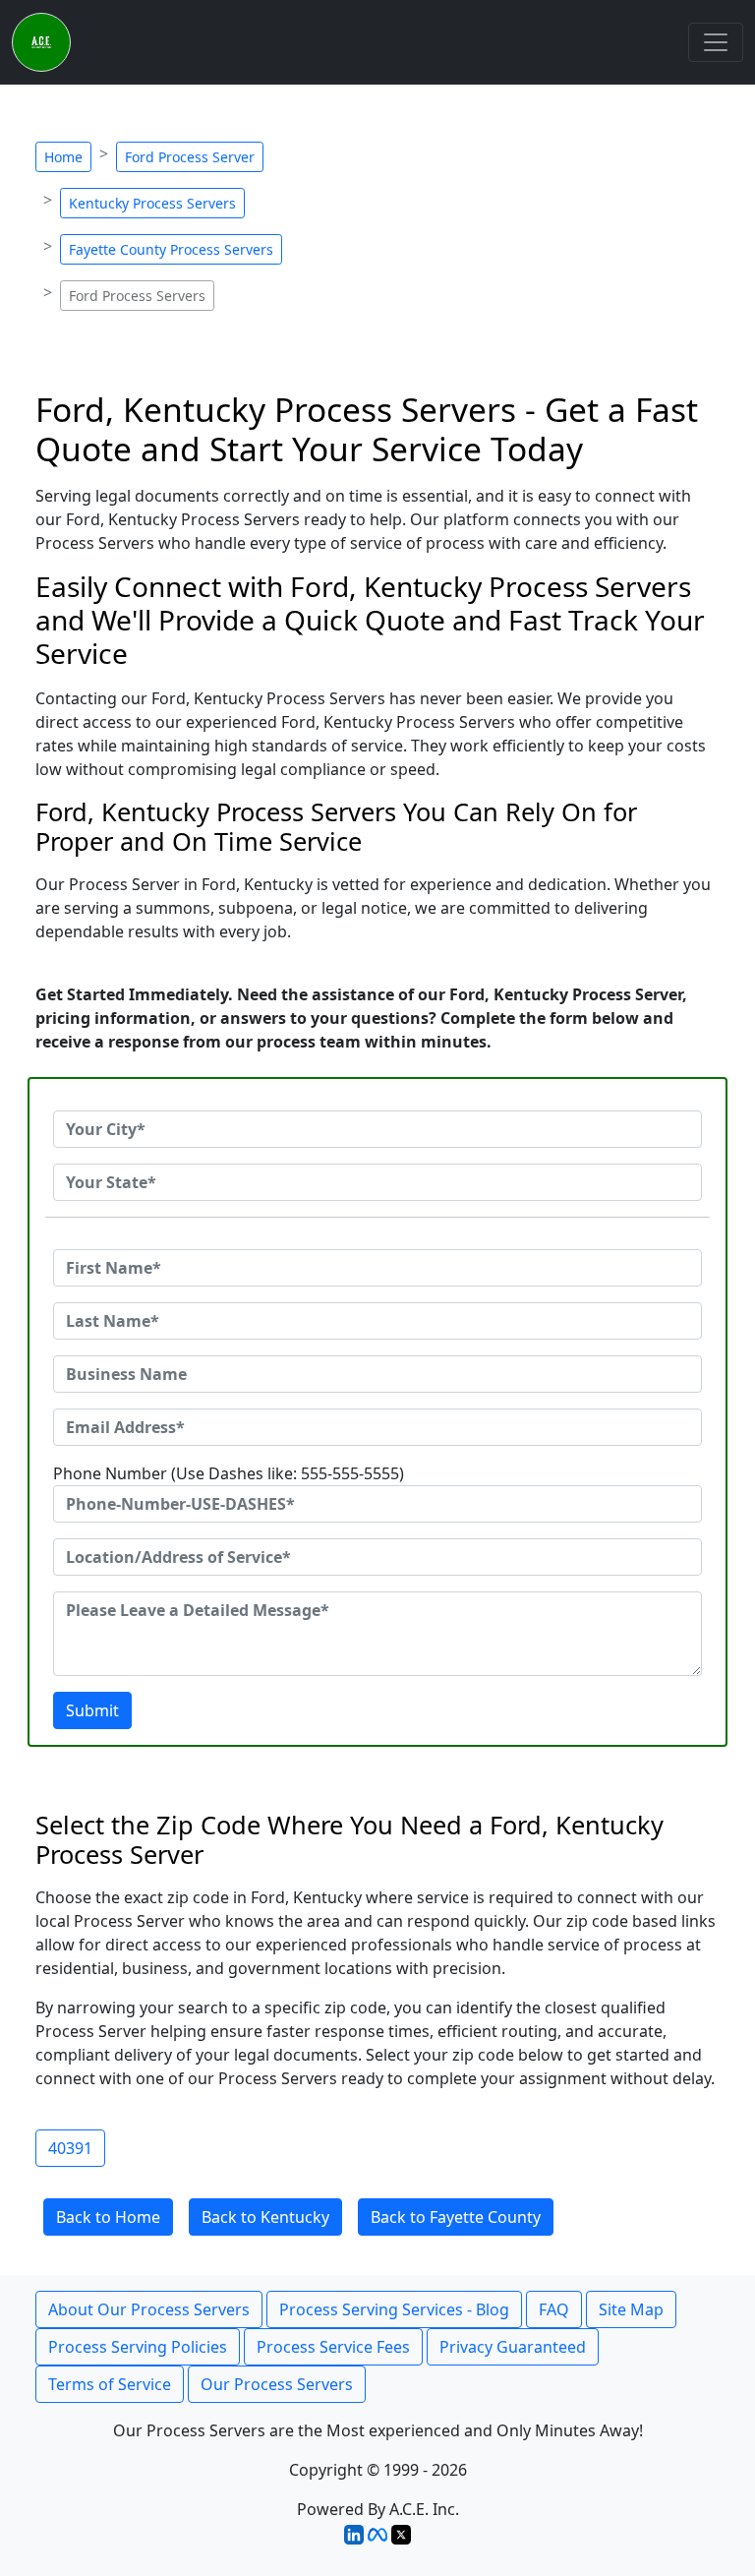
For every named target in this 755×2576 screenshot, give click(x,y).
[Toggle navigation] (716, 42)
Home (63, 157)
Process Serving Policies (138, 2347)
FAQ (554, 2309)
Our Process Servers (277, 2384)
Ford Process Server (190, 157)
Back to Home (108, 2217)
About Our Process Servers (149, 2309)
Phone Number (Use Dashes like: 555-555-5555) (229, 1473)
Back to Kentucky (265, 2217)
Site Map (631, 2309)
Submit (92, 1710)
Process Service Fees (333, 2347)
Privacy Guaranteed (513, 2347)
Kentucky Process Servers (152, 203)
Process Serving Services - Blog (394, 2309)
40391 (70, 2148)
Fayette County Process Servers (171, 249)
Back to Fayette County (456, 2217)
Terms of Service (110, 2384)
